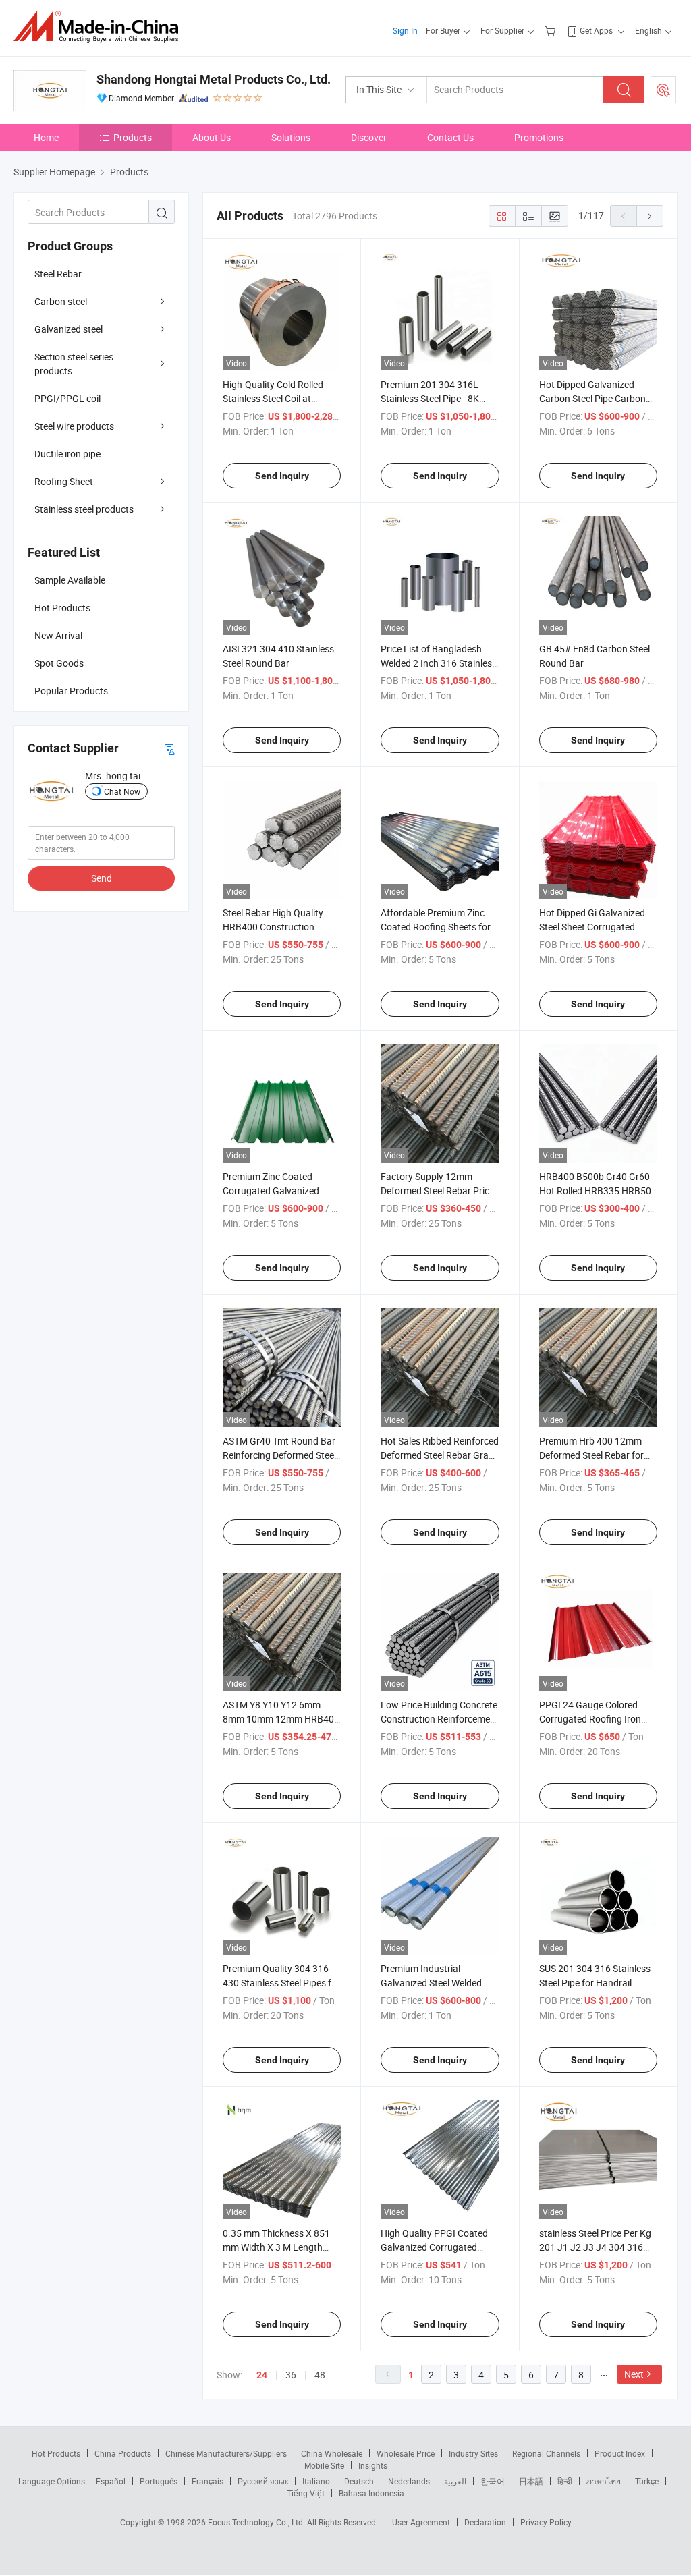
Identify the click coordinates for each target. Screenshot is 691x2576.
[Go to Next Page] (650, 216)
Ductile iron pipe (67, 454)
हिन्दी (565, 2481)
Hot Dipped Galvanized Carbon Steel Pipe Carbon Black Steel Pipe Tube (592, 398)
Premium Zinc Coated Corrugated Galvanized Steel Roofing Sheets (271, 1191)
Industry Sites (473, 2453)
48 (320, 2375)
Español (111, 2481)
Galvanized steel (68, 329)
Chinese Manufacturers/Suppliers (226, 2453)
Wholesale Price (406, 2453)
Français (208, 2481)
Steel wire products (74, 426)
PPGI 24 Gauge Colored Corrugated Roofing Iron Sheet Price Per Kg (590, 1719)
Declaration (485, 2522)
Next (634, 2374)
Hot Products (56, 2453)
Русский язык (263, 2481)
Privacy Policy (546, 2522)
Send (102, 878)
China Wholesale (332, 2453)
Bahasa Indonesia (371, 2493)
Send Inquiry (282, 476)
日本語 (531, 2481)
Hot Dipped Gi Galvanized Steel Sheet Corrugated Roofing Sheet (592, 927)
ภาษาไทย (604, 2481)
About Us (212, 137)
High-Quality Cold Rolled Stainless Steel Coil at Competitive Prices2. (273, 398)
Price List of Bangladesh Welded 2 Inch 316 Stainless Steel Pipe (439, 663)
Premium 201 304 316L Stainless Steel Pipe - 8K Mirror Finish (430, 398)
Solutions (291, 137)
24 (262, 2375)
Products (133, 137)
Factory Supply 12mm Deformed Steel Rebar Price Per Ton (437, 1191)
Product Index (620, 2453)
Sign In (405, 30)
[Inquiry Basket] (552, 30)
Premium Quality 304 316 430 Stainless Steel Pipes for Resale (281, 1983)
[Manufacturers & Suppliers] (100, 27)
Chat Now (122, 791)
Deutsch (359, 2481)
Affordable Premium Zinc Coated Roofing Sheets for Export (436, 927)
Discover (369, 137)
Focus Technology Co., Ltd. (257, 2522)
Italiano (316, 2481)
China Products (123, 2453)
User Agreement (421, 2522)
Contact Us (450, 137)
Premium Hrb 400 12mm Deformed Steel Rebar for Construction (591, 1455)
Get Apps (596, 30)
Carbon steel (61, 301)
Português (159, 2481)
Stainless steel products (84, 509)
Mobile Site (324, 2465)
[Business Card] (169, 749)
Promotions (539, 137)
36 (291, 2375)
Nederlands (409, 2481)
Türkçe (647, 2481)
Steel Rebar (58, 274)
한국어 (493, 2481)
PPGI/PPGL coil (67, 398)
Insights (373, 2465)
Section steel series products (74, 364)
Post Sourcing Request (663, 90)
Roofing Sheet (64, 481)
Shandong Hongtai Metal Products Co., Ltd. (214, 79)
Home (46, 137)
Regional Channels (546, 2453)
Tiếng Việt (306, 2493)
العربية (455, 2481)
